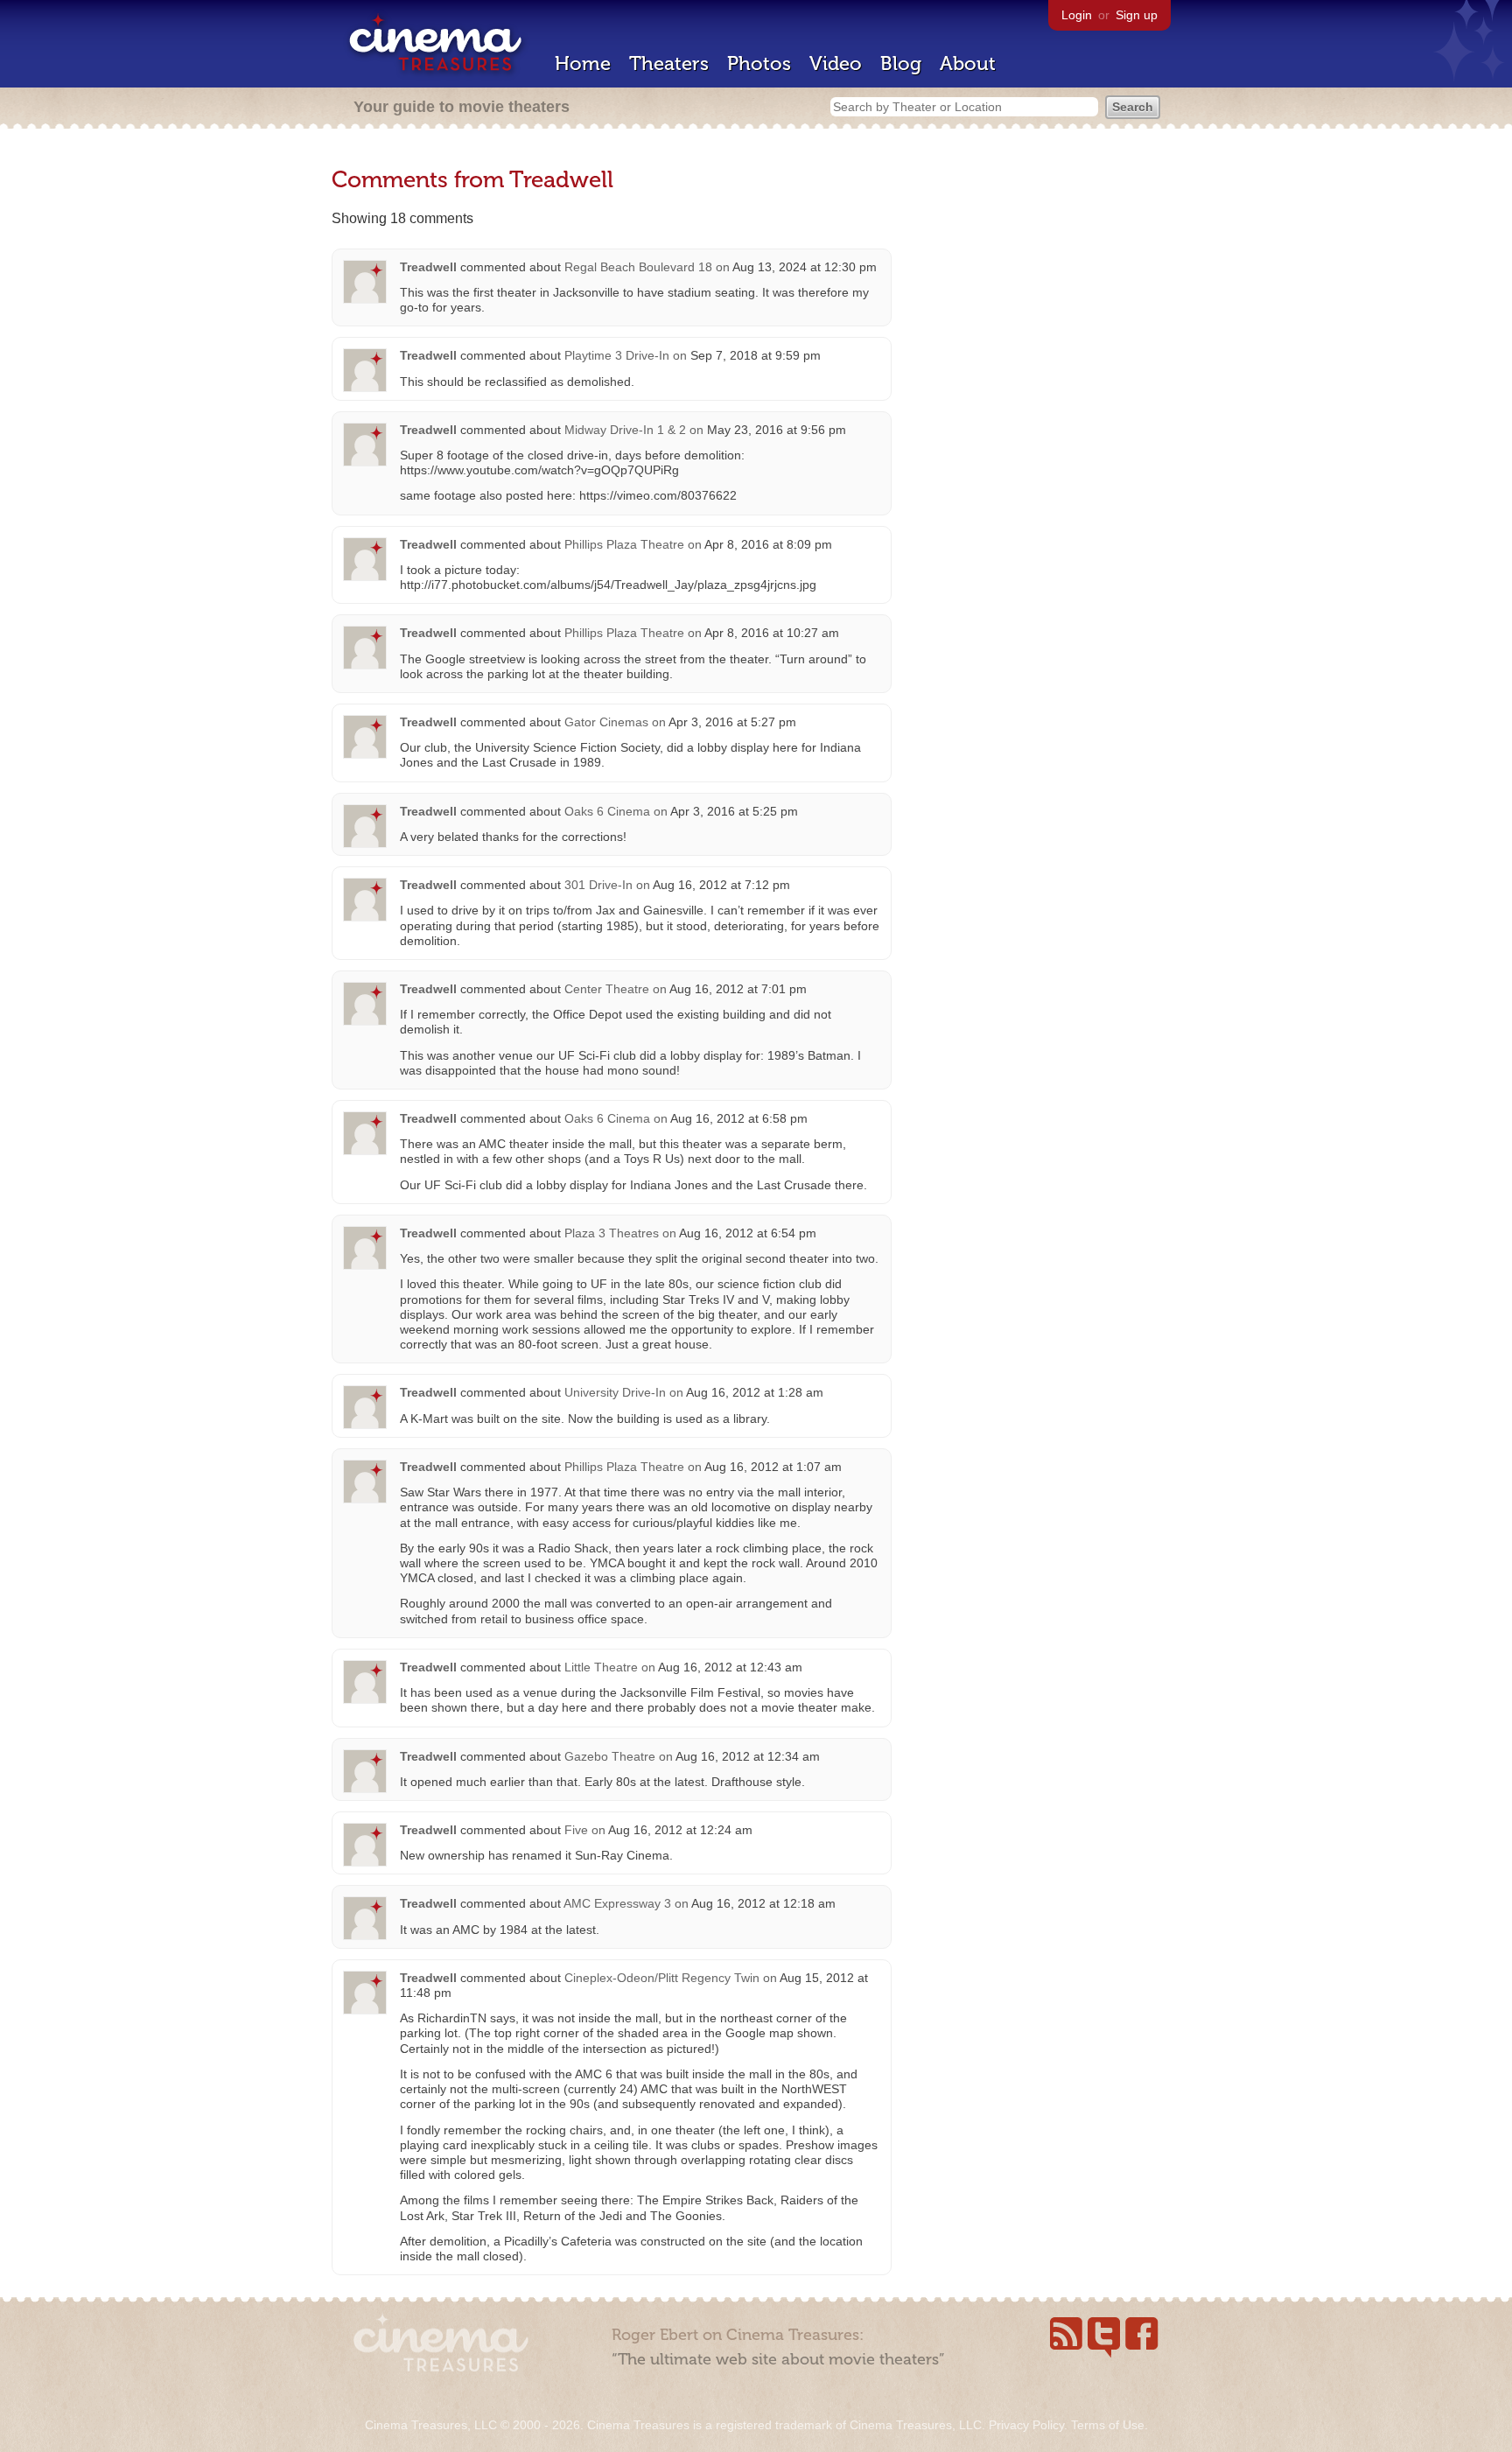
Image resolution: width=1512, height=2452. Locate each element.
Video (836, 63)
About (968, 63)
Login (1077, 15)
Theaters (669, 63)
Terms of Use (1108, 2425)
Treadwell (428, 267)
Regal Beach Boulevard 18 (638, 267)
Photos (759, 63)
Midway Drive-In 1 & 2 (625, 430)
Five (576, 1830)
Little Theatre (601, 1667)
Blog (901, 63)
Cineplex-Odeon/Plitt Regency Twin (662, 1978)
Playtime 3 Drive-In (617, 355)
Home (583, 63)
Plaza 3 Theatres (612, 1233)
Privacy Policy (1026, 2425)
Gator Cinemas (606, 722)
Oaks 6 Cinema (607, 811)
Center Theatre (607, 989)
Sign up (1137, 15)
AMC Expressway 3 (617, 1903)
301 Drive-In (598, 885)
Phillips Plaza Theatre (624, 544)
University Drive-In (615, 1392)
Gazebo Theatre (610, 1756)
